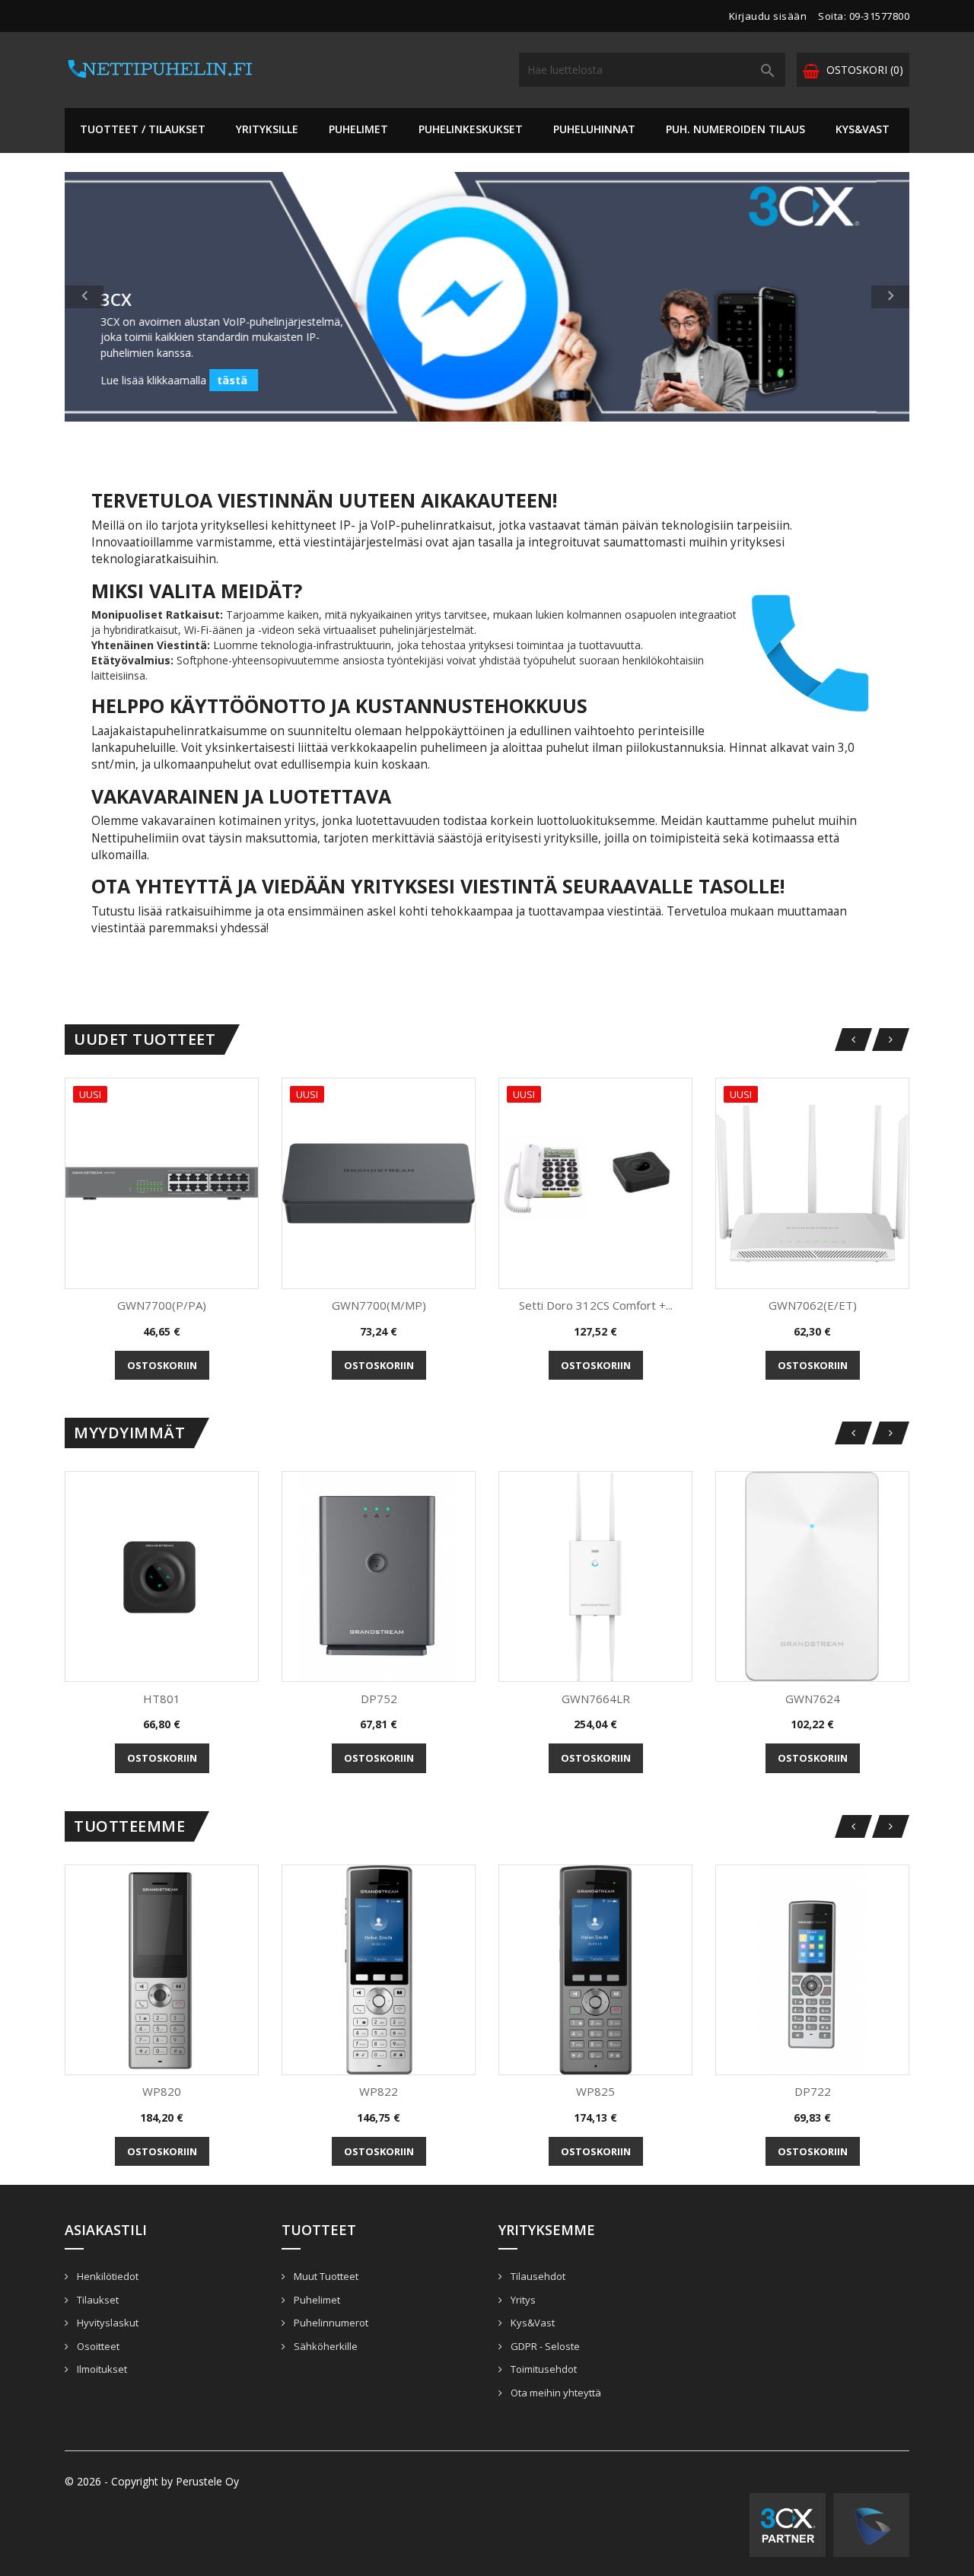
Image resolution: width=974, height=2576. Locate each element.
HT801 (162, 1699)
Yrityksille (267, 129)
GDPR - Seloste (544, 2346)
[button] (128, 297)
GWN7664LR (596, 1699)
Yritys (522, 2300)
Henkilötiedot (107, 2276)
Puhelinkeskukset (471, 129)
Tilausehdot (537, 2276)
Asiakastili (106, 2230)
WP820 (162, 2091)
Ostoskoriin (162, 1365)
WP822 (379, 2091)
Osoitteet (97, 2346)
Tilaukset (97, 2300)
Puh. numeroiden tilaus (735, 129)
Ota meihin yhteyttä (555, 2393)
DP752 (379, 1699)
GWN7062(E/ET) (813, 1305)
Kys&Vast (863, 129)
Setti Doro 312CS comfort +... (596, 1305)
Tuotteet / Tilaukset (143, 129)
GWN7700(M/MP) (379, 1305)
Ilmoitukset (101, 2369)
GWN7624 (813, 1699)
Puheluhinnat (594, 129)
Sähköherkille (325, 2346)
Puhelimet (358, 129)
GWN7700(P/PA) (162, 1305)
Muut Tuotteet (325, 2276)
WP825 (595, 2091)
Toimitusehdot (543, 2369)
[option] (487, 297)
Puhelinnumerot (330, 2323)
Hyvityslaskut (107, 2323)
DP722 (813, 2091)
